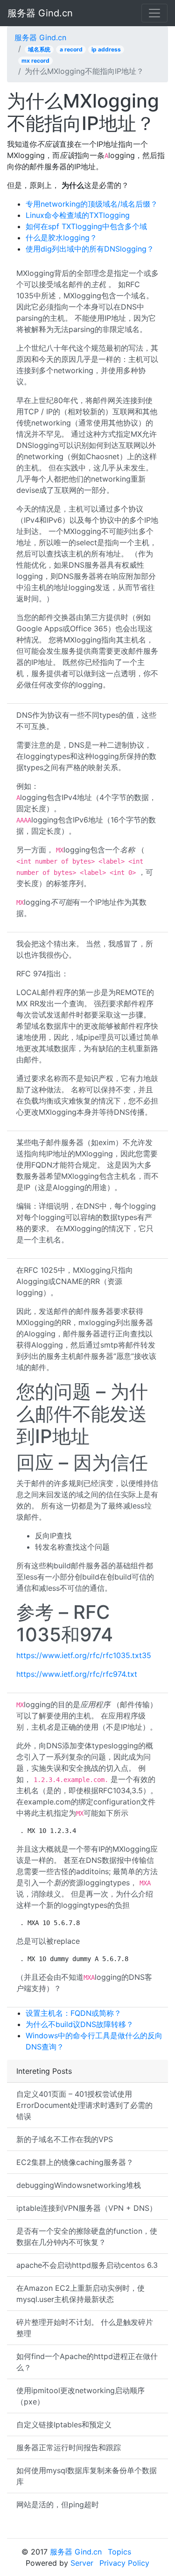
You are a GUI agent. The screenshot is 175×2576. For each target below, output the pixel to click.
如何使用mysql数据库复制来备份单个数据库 (87, 2476)
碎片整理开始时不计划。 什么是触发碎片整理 (85, 2328)
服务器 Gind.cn (40, 13)
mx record (35, 61)
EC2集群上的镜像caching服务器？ (75, 2162)
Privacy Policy (124, 2563)
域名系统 (39, 49)
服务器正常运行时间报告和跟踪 (69, 2447)
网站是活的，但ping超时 (58, 2504)
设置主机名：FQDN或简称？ (73, 2013)
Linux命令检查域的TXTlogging (78, 215)
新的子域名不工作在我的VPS (65, 2139)
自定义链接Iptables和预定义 (64, 2424)
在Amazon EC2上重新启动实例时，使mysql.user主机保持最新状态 (80, 2294)
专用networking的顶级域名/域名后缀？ (92, 204)
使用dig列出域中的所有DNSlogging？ (90, 249)
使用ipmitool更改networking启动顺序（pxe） (80, 2396)
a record (71, 49)
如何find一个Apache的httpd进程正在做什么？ (87, 2362)
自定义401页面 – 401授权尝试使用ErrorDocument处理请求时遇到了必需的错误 (84, 2105)
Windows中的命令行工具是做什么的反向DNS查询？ (94, 2041)
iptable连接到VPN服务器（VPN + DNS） (87, 2208)
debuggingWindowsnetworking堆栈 (79, 2185)
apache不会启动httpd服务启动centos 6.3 (87, 2265)
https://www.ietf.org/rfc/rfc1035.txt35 (84, 1655)
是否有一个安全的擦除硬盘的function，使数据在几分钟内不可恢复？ (87, 2237)
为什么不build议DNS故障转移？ (80, 2024)
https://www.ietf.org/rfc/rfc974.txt (77, 1674)
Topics (119, 2552)
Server (82, 2563)
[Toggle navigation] (154, 13)
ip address (106, 49)
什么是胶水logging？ (61, 238)
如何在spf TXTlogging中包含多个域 (86, 226)
